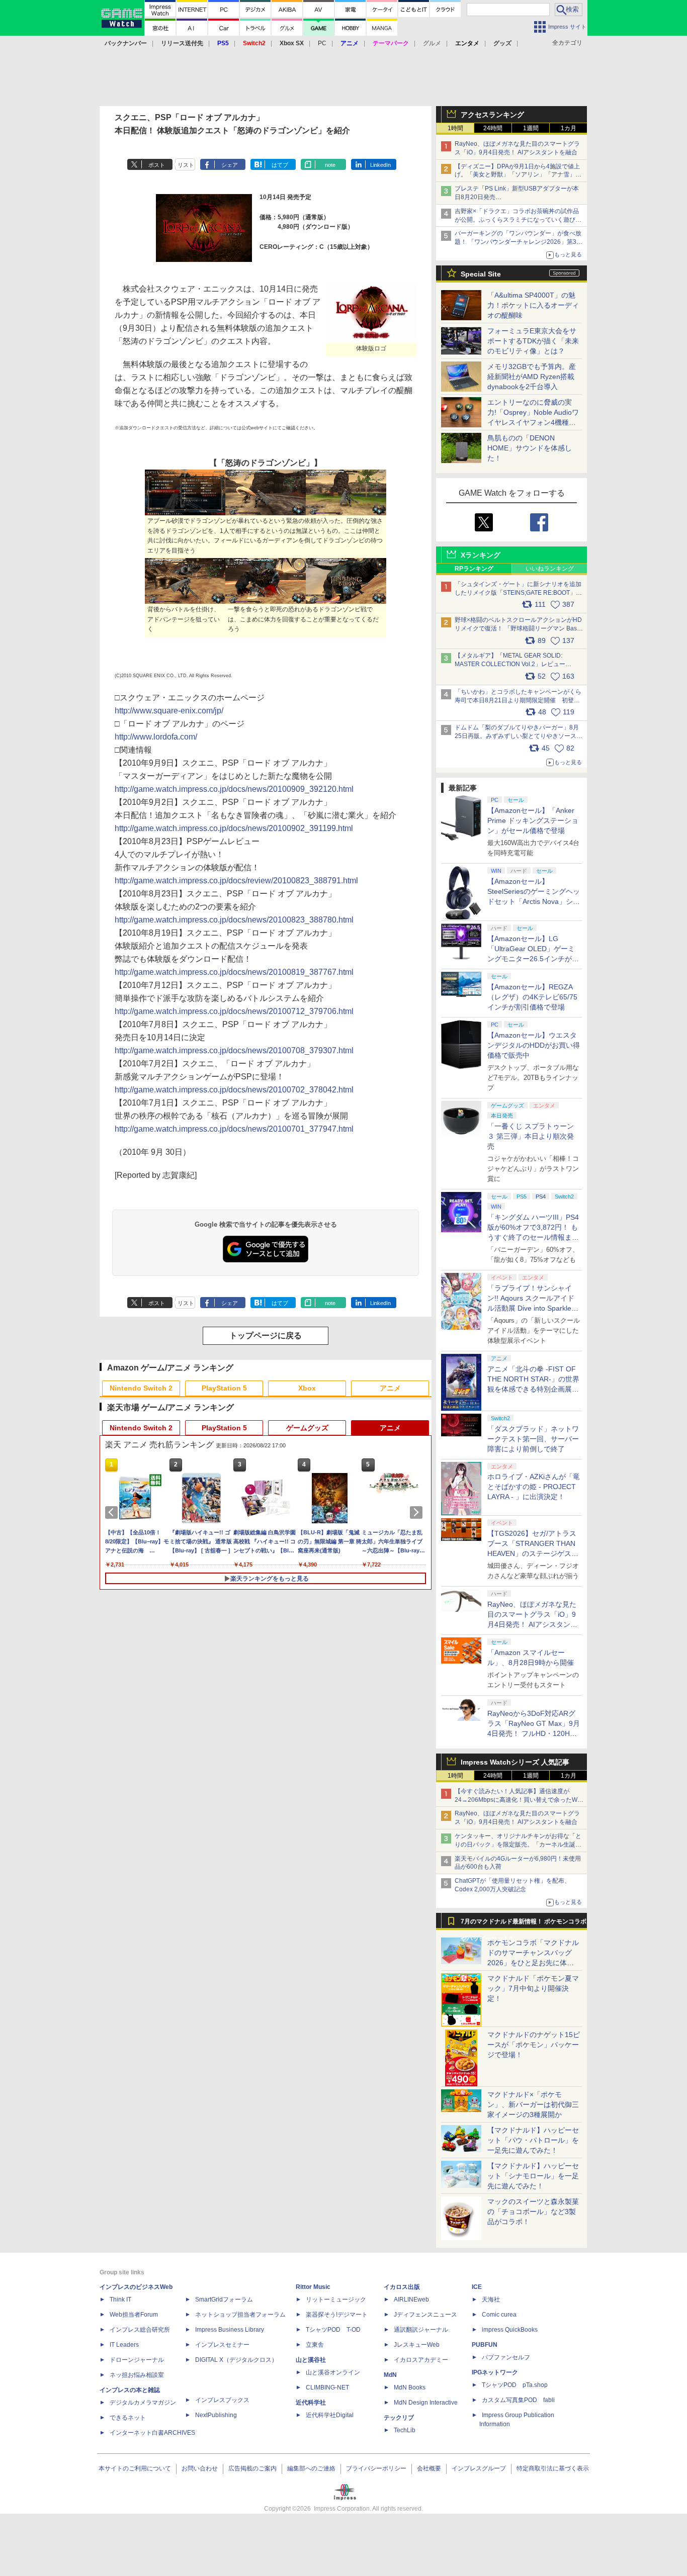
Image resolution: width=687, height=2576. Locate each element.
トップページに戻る (266, 1336)
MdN (390, 2375)
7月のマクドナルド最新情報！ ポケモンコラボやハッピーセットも (524, 1924)
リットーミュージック (336, 2299)
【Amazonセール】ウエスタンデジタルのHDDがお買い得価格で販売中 (534, 1045)
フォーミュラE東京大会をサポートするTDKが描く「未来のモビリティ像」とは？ (533, 341)
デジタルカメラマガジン (143, 2403)
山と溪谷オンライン (333, 2372)
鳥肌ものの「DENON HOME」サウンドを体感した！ (530, 448)
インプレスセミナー (222, 2345)
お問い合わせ (200, 2468)
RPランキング (474, 569)
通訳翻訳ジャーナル (421, 2330)
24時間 (493, 128)
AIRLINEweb (411, 2299)
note (330, 165)
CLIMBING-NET (327, 2387)
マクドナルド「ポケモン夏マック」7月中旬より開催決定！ (533, 1988)
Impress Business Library (230, 2330)
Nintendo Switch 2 (141, 1388)
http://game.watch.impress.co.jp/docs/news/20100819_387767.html (234, 972)
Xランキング (481, 555)
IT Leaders (124, 2345)
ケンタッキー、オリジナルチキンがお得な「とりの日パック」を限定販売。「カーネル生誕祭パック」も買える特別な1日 (518, 1845)
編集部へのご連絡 (311, 2468)
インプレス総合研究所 (140, 2330)
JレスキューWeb (417, 2345)
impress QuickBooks (510, 2330)
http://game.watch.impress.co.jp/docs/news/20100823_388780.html (234, 920)
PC (322, 43)
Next (418, 1512)
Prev (113, 1512)
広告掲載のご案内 (252, 2468)
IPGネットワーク (495, 2372)
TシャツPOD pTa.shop (515, 2385)
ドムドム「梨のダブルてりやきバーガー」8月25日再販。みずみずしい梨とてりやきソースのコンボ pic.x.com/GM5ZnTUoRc (519, 736)
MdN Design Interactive (426, 2403)
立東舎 (315, 2345)
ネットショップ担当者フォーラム (240, 2315)
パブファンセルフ (506, 2357)
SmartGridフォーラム (224, 2299)
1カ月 (569, 128)
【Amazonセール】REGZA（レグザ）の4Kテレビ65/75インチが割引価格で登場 (532, 997)
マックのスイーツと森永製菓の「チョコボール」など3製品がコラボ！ (533, 2212)
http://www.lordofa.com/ (156, 737)
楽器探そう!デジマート (337, 2315)
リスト (186, 165)
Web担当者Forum (134, 2315)
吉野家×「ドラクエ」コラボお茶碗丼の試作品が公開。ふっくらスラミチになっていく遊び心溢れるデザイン (518, 220)
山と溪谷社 (311, 2360)
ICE (477, 2287)
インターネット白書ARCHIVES (152, 2433)
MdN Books (410, 2387)
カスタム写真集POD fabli (518, 2400)
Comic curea (499, 2315)
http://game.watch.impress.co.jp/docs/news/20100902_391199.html (234, 828)
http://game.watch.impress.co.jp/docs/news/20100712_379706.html (234, 1011)
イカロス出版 (402, 2287)
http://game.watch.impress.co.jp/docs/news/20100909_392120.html (234, 789)
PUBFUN (485, 2345)
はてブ (280, 165)
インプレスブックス (222, 2400)
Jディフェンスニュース (425, 2315)
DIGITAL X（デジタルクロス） (236, 2360)
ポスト (157, 165)
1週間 (531, 128)
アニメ (390, 1388)
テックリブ (399, 2418)
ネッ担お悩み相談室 (137, 2375)
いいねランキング (550, 569)
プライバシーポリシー (376, 2468)
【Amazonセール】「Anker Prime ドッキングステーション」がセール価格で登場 (533, 820)
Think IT (120, 2299)
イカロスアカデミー (421, 2360)
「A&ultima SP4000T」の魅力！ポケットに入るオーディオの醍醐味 (533, 305)
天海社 (491, 2299)
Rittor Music (313, 2287)
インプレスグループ (479, 2468)
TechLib (405, 2430)
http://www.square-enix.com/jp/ (169, 711)
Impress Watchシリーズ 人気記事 (515, 1762)
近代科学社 (311, 2403)
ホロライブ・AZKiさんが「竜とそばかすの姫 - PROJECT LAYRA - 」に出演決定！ (534, 1487)
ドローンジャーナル (137, 2360)
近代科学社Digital (330, 2415)
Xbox (307, 1388)
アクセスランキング (492, 115)
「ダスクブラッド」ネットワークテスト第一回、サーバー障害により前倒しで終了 (533, 1439)
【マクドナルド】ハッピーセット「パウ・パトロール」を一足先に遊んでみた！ (533, 2140)
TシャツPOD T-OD (333, 2330)
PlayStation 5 (224, 1388)
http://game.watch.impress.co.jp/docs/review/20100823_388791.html (236, 881)
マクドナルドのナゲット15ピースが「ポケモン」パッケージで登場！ (534, 2045)
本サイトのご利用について (135, 2468)
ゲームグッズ (307, 1428)
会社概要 (429, 2468)
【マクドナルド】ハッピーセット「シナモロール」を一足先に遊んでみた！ (533, 2176)
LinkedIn (380, 165)
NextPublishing (216, 2415)
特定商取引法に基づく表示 (553, 2468)
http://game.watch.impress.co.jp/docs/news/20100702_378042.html (234, 1090)
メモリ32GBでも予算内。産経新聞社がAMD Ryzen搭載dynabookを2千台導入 (532, 377)
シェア (230, 165)
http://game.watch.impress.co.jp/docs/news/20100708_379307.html (234, 1050)
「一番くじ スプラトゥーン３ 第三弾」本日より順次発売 (531, 1136)
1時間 (455, 128)
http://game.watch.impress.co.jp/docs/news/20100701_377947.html (234, 1129)
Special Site (481, 274)
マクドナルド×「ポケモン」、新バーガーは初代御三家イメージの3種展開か (533, 2104)
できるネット (128, 2418)
